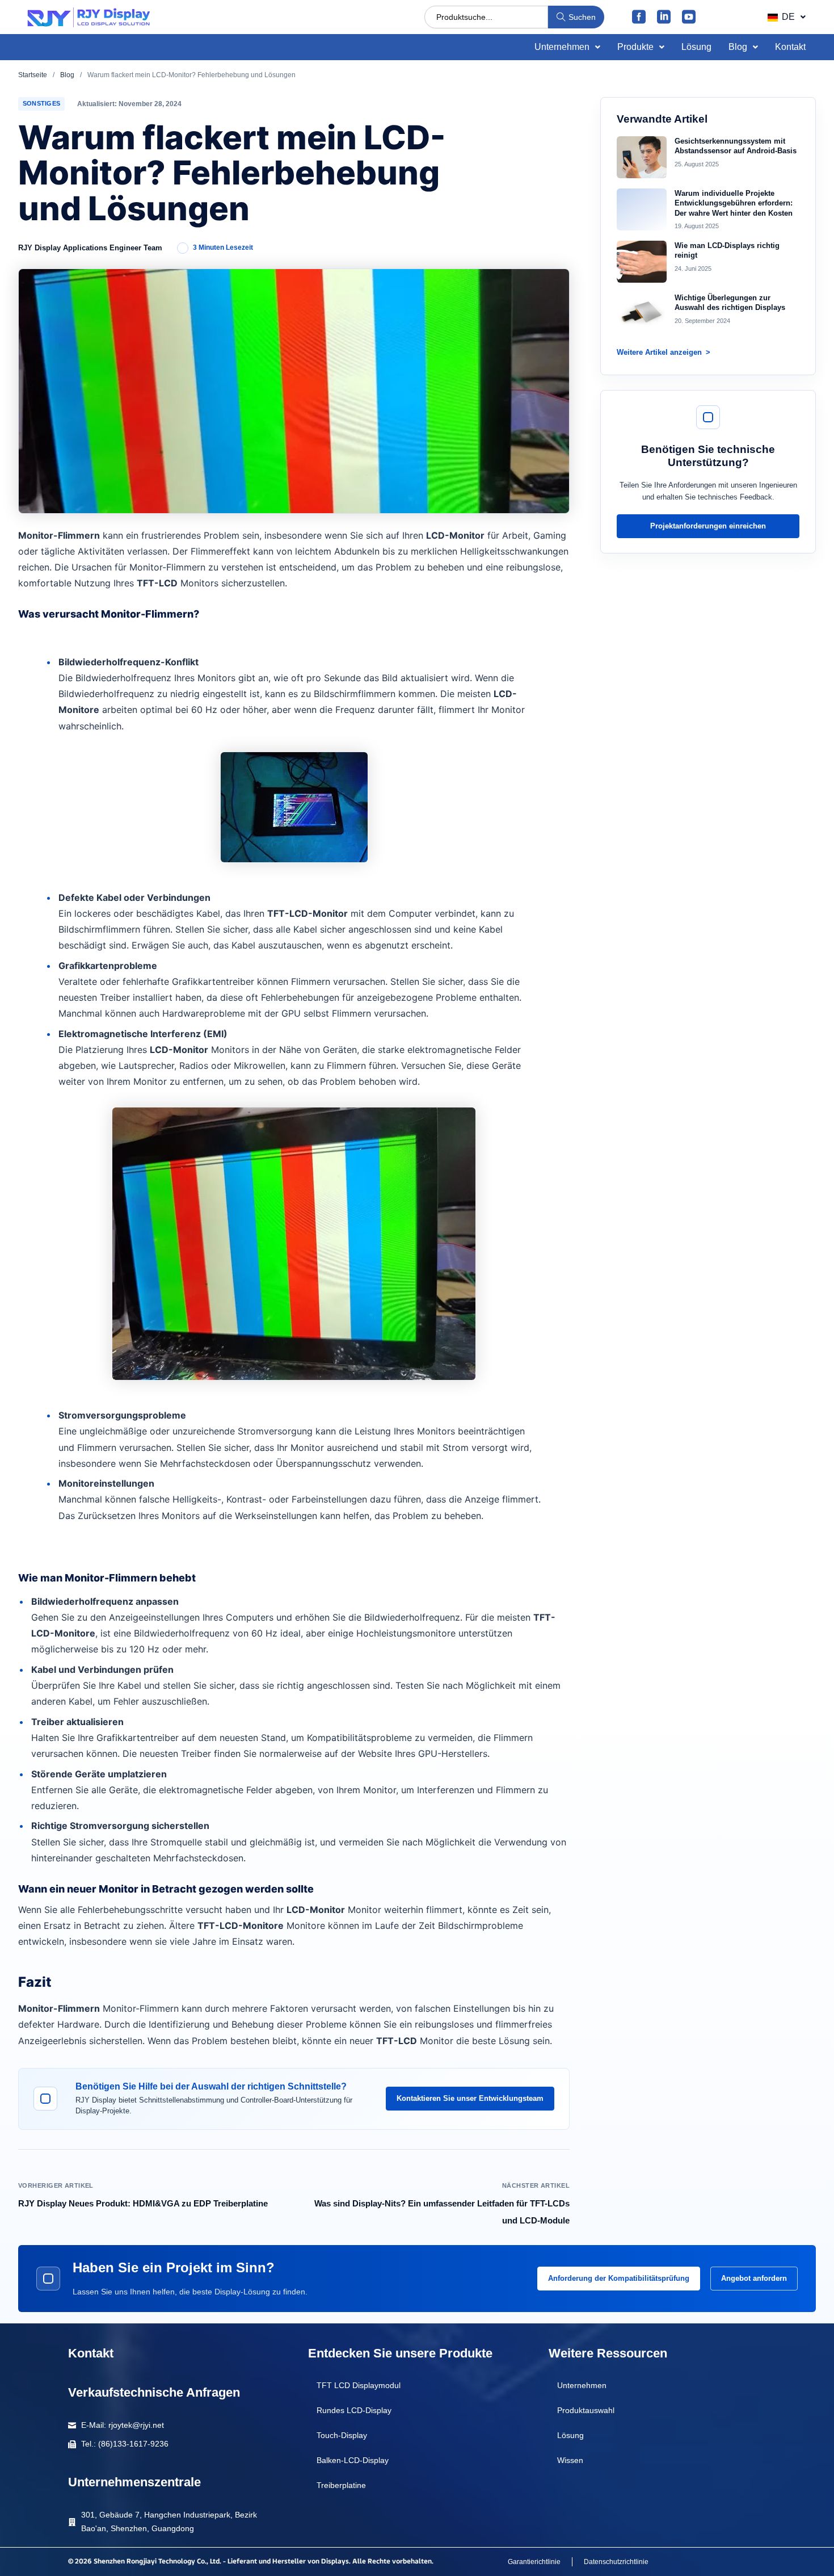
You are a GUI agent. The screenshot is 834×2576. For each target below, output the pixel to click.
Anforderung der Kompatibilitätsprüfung (619, 2278)
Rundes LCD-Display (354, 2410)
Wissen (570, 2460)
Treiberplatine (341, 2485)
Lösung (696, 47)
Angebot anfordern (754, 2278)
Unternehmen (562, 47)
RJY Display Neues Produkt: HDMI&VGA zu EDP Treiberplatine (143, 2203)
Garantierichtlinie (534, 2562)
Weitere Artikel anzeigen (659, 352)
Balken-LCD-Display (353, 2460)
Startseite (33, 75)
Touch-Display (342, 2435)
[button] (786, 17)
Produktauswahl (586, 2410)
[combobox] (486, 17)
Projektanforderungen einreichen (708, 526)
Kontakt (790, 47)
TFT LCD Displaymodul (359, 2385)
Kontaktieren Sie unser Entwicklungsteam (470, 2098)
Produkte (635, 47)
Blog (738, 47)
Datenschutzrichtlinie (616, 2562)
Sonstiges (41, 103)
